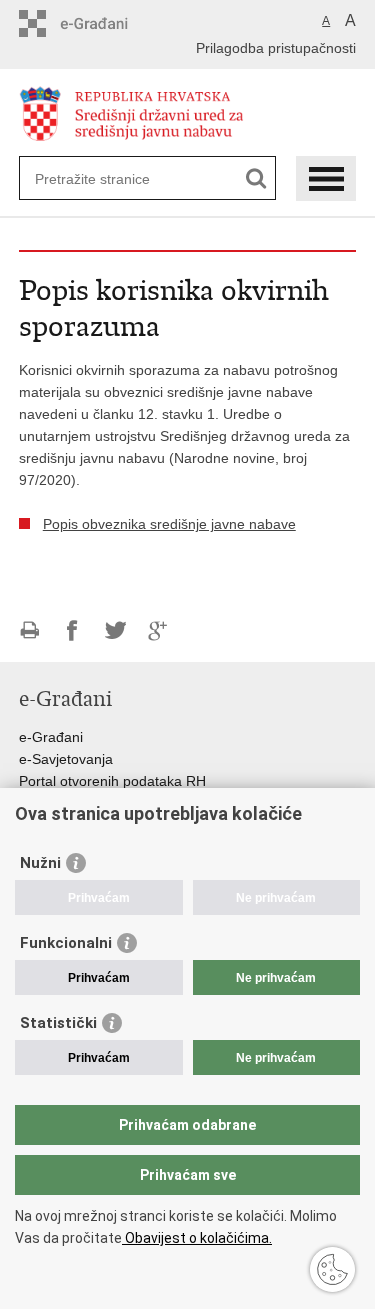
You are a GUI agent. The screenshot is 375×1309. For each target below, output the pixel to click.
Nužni (40, 863)
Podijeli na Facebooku (72, 630)
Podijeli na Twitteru (115, 630)
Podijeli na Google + (158, 630)
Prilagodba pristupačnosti (276, 48)
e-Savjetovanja (66, 759)
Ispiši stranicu (29, 630)
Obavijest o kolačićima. (197, 1238)
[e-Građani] (104, 23)
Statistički (58, 1023)
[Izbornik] (326, 178)
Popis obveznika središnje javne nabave (169, 524)
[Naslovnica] (188, 113)
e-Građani (51, 737)
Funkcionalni (66, 943)
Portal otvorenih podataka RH (112, 781)
